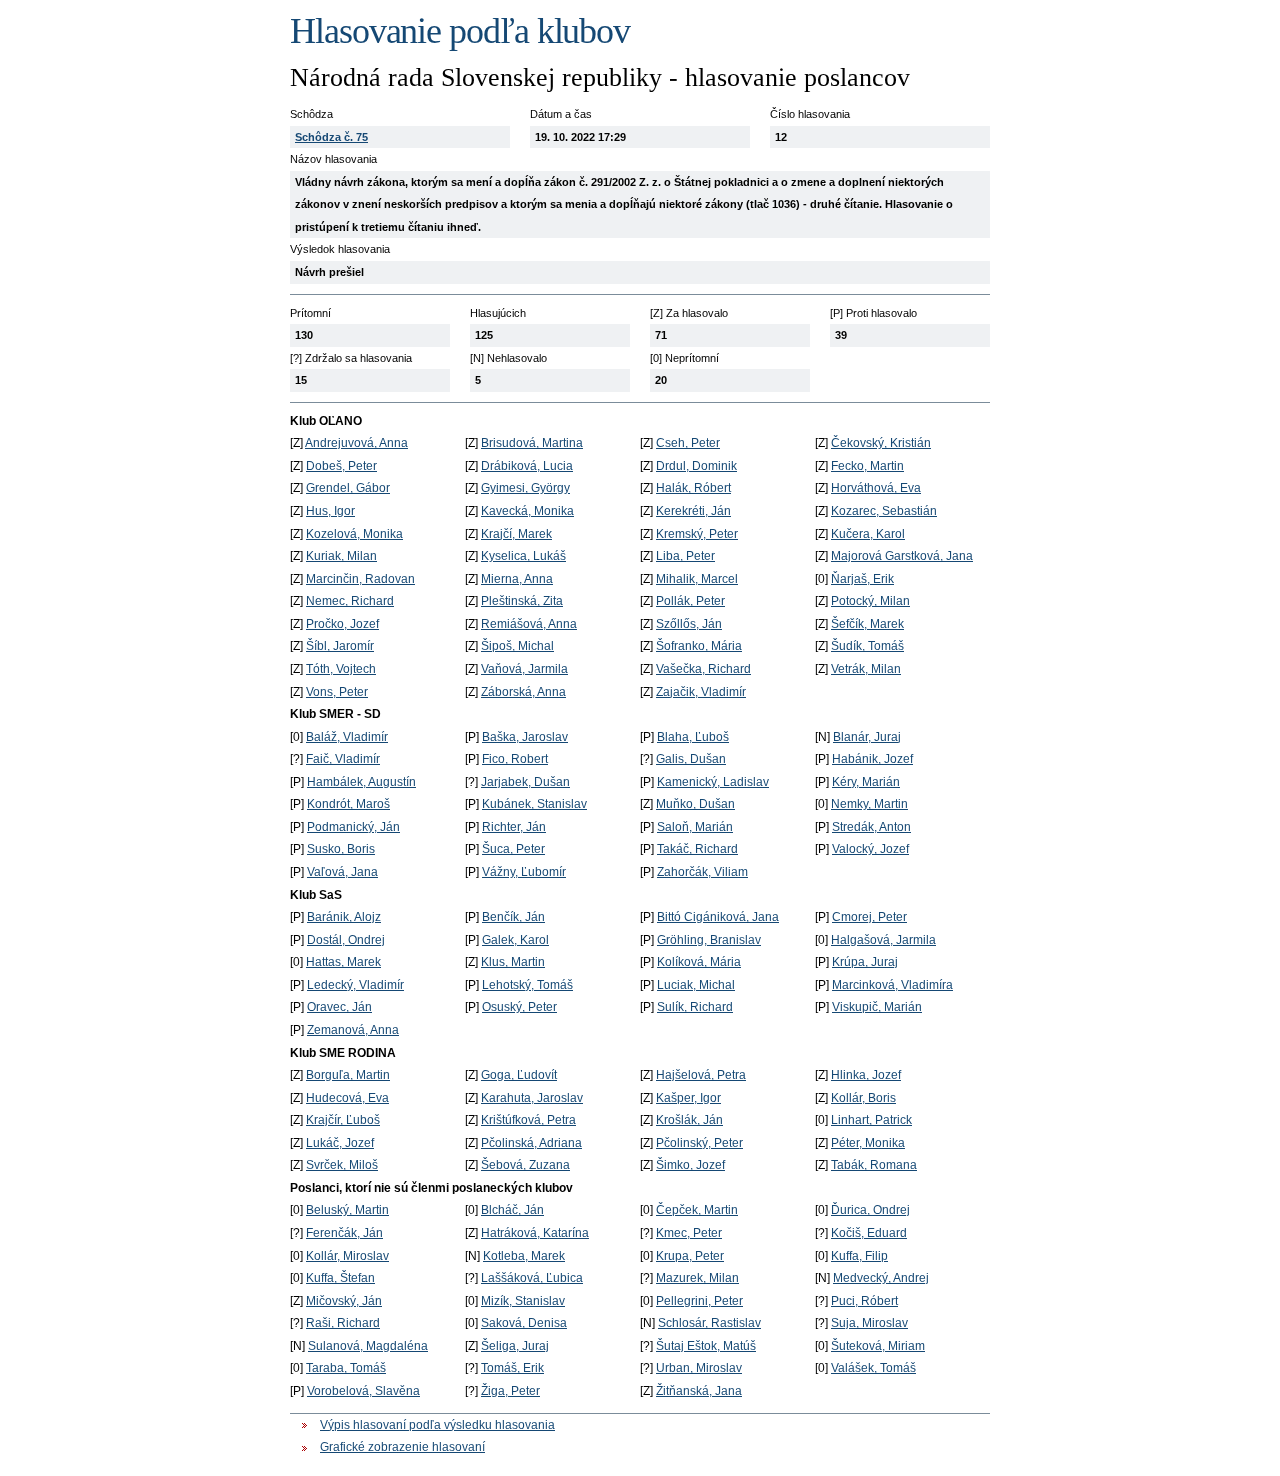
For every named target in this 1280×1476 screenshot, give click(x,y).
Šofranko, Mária (699, 646)
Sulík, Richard (695, 1007)
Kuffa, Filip (859, 1256)
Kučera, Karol (868, 534)
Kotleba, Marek (524, 1256)
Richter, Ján (514, 827)
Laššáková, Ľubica (532, 1278)
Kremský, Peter (697, 534)
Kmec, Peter (689, 1233)
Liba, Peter (685, 556)
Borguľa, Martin (348, 1075)
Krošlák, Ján (689, 1120)
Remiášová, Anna (529, 624)
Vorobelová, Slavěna (363, 1391)
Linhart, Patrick (871, 1120)
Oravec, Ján (339, 1007)
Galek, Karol (515, 940)
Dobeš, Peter (341, 466)
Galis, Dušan (691, 759)
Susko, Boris (341, 849)
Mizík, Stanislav (523, 1301)
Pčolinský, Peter (699, 1143)
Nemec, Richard (350, 601)
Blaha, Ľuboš (693, 737)
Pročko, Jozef (342, 624)
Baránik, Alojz (344, 917)
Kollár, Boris (863, 1098)
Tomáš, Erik (512, 1368)
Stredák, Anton (871, 827)
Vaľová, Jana (342, 872)
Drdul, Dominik (696, 466)
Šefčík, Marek (867, 624)
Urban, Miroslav (699, 1368)
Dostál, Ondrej (346, 940)
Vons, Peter (337, 692)
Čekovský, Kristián (881, 443)
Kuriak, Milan (341, 556)
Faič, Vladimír (343, 759)
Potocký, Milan (870, 601)
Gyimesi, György (525, 488)
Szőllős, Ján (689, 624)
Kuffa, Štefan (340, 1278)
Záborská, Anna (523, 692)
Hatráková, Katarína (535, 1233)
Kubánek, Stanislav (534, 804)
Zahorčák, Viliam (702, 872)
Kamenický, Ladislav (713, 782)
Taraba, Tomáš (346, 1368)
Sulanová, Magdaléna (368, 1346)
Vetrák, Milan (866, 669)
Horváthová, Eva (876, 488)
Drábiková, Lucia (527, 466)
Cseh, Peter (688, 443)
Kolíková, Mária (699, 962)
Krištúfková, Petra (528, 1120)
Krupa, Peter (690, 1256)
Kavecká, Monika (527, 511)
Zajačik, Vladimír (701, 692)
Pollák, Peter (690, 601)
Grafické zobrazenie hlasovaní (402, 1447)
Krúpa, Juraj (865, 962)
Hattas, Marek (343, 962)
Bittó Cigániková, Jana (718, 917)
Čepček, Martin (697, 1210)
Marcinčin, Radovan (360, 579)
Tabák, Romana (874, 1165)
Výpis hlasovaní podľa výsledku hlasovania (437, 1425)
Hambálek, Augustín (361, 782)
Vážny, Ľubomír (524, 872)
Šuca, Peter (513, 849)
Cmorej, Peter (869, 917)
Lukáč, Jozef (340, 1143)
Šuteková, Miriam (878, 1346)
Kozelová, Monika (354, 534)
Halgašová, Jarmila (883, 940)
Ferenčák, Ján (344, 1233)
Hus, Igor (330, 511)
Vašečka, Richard (703, 669)
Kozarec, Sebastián (884, 511)
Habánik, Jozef (872, 759)
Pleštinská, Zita (522, 601)
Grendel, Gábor (348, 488)
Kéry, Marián (866, 782)
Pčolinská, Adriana (531, 1143)
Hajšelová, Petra (701, 1075)
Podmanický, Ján (353, 827)
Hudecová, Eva (347, 1098)
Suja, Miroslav (869, 1323)
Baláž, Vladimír (347, 737)
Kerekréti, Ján (693, 511)
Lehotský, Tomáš (527, 985)
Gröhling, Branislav (709, 940)
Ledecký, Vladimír (355, 985)
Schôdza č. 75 (331, 137)
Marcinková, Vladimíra (892, 985)
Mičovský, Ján (344, 1301)
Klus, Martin (513, 962)
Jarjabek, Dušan (525, 782)
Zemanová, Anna (353, 1030)
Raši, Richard (343, 1323)
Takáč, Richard (697, 849)
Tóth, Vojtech (341, 669)
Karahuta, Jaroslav (532, 1098)
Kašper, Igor (688, 1098)
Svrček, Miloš (342, 1165)
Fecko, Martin (867, 466)
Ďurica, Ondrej (870, 1210)
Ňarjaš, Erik (862, 579)
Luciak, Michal (696, 985)
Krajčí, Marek (516, 534)
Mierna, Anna (517, 579)
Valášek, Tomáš (873, 1368)
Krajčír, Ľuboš (343, 1120)
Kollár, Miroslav (347, 1256)
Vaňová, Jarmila (524, 669)
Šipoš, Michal (517, 646)
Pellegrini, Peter (699, 1301)
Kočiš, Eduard (869, 1233)
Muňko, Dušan (695, 804)
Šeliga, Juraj (515, 1346)
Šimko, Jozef (690, 1165)
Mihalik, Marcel (697, 579)
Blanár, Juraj (867, 737)
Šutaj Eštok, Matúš (706, 1346)
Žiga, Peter (510, 1391)
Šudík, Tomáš (867, 646)
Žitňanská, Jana (699, 1391)
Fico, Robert (515, 759)
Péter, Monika (868, 1143)
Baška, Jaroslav (525, 737)
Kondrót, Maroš (348, 804)
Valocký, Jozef (870, 849)
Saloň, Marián (695, 827)
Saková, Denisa (524, 1323)
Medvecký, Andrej (881, 1278)
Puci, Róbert (864, 1301)
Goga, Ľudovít (519, 1075)
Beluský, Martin (347, 1210)
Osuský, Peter (519, 1007)
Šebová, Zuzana (525, 1165)
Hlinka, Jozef (866, 1075)
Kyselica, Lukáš (523, 556)
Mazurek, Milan (697, 1278)
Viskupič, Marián (877, 1007)
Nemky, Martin (869, 804)
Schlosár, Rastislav (709, 1323)
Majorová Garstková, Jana (902, 556)
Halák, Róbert (693, 488)
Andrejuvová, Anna (356, 443)
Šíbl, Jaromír (340, 646)
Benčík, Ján (513, 917)
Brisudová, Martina (532, 443)
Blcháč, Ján (512, 1210)
